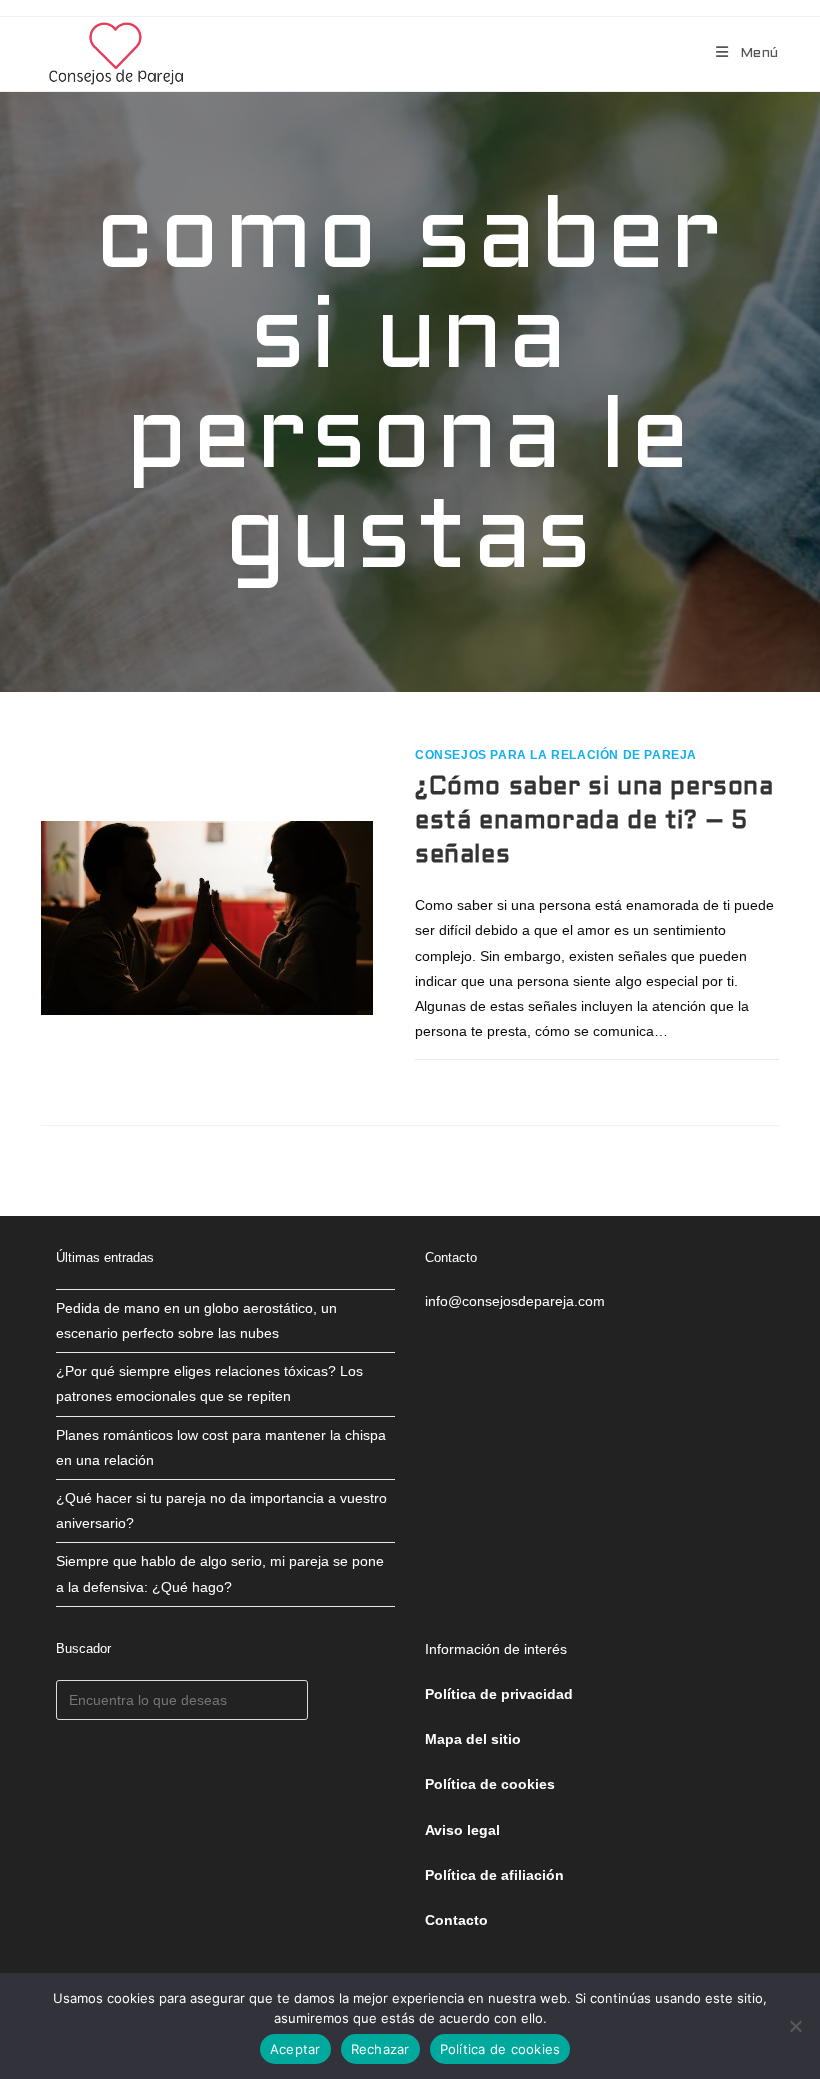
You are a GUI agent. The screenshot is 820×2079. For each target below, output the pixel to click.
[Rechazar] (795, 2026)
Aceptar (295, 2049)
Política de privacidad (499, 1694)
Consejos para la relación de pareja (556, 755)
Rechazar (380, 2049)
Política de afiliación (494, 1875)
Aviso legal (462, 1830)
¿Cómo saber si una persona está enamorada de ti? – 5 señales (594, 821)
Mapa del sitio (473, 1739)
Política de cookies (500, 2049)
